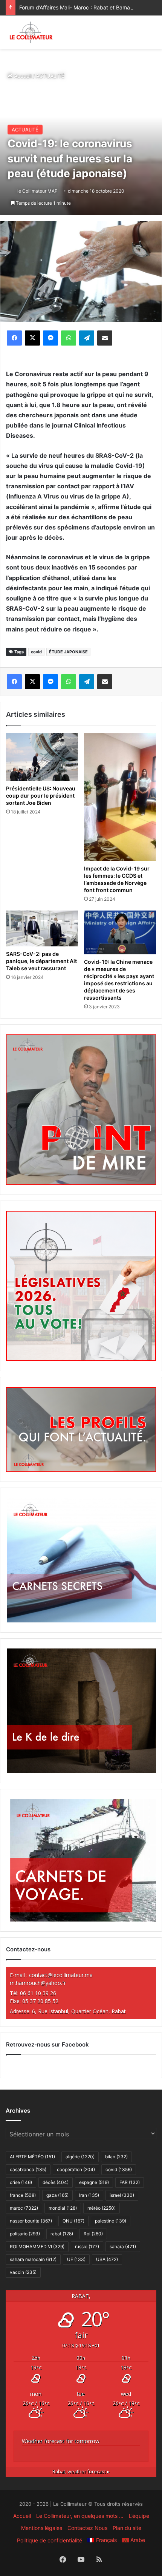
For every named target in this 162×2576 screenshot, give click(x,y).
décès (56, 2182)
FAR (130, 2182)
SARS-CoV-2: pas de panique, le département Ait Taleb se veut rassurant (41, 961)
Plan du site (127, 2528)
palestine (111, 2221)
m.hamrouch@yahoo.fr (38, 1983)
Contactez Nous (87, 2528)
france (23, 2195)
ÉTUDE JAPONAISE (68, 652)
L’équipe (139, 2516)
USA (107, 2259)
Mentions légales (42, 2528)
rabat (62, 2234)
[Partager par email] (105, 338)
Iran (89, 2195)
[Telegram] (87, 338)
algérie (80, 2157)
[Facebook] (14, 338)
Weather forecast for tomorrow (61, 2441)
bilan (116, 2157)
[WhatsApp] (69, 338)
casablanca (28, 2169)
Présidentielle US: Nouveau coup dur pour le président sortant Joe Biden (41, 796)
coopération (76, 2169)
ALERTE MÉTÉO (32, 2157)
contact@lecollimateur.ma (61, 1975)
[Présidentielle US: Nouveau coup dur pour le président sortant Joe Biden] (42, 757)
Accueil (22, 76)
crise (21, 2182)
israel (122, 2195)
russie (87, 2246)
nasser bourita (31, 2221)
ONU (73, 2221)
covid (36, 652)
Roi (93, 2234)
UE (76, 2259)
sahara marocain (33, 2259)
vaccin (23, 2272)
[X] (32, 338)
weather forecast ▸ (81, 2472)
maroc (24, 2208)
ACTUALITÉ (50, 76)
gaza (57, 2195)
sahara (123, 2246)
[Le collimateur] (31, 32)
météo (102, 2208)
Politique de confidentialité (50, 2540)
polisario (25, 2234)
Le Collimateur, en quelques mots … (80, 2516)
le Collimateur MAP (37, 191)
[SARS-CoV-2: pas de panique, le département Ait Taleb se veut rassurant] (42, 929)
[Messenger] (50, 338)
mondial (63, 2208)
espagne (94, 2182)
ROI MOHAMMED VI (37, 2246)
